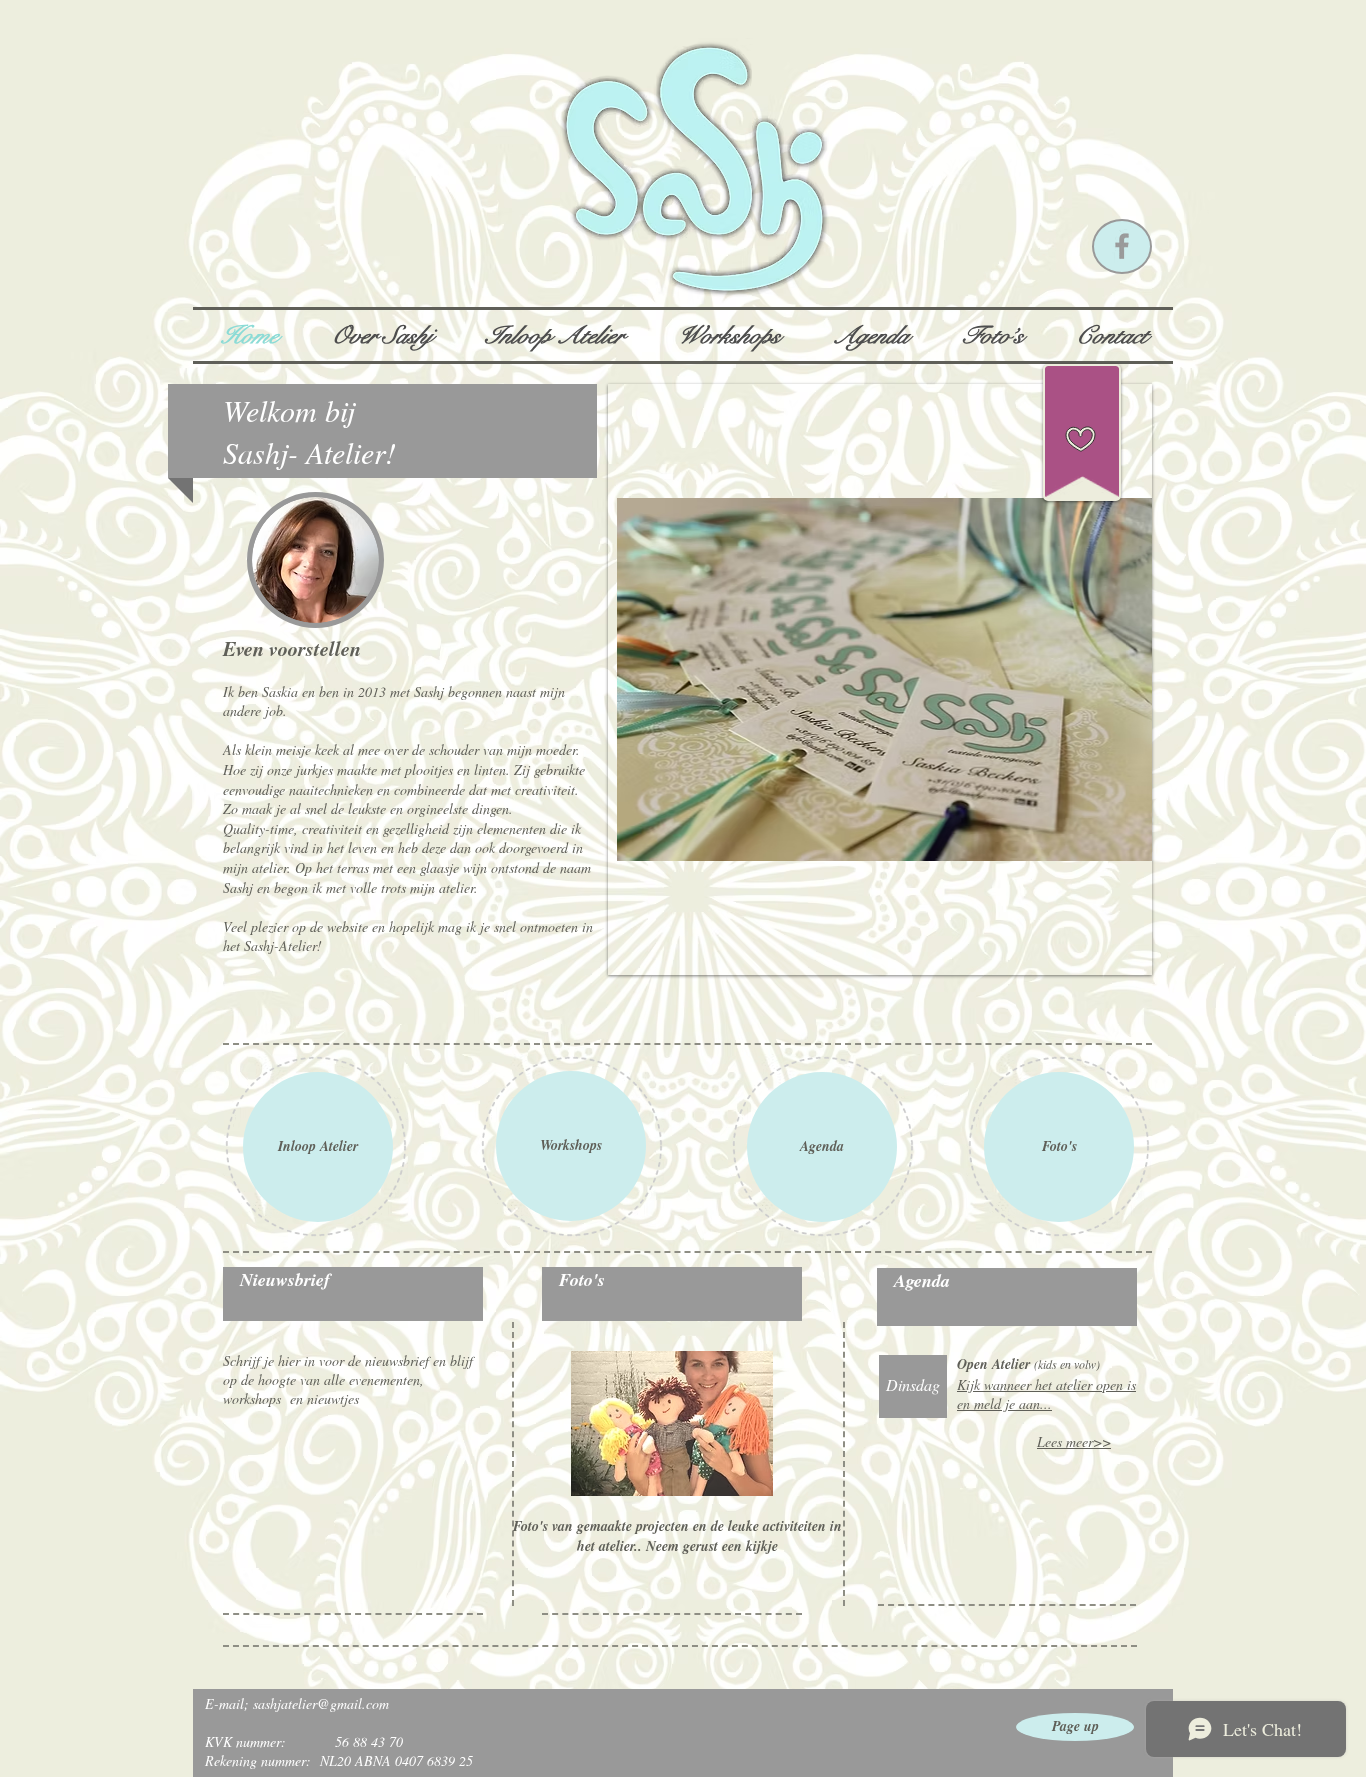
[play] (1122, 945)
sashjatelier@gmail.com (321, 1703)
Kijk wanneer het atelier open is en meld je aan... (1046, 1394)
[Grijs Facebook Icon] (1122, 246)
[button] (880, 679)
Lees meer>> (1074, 1441)
